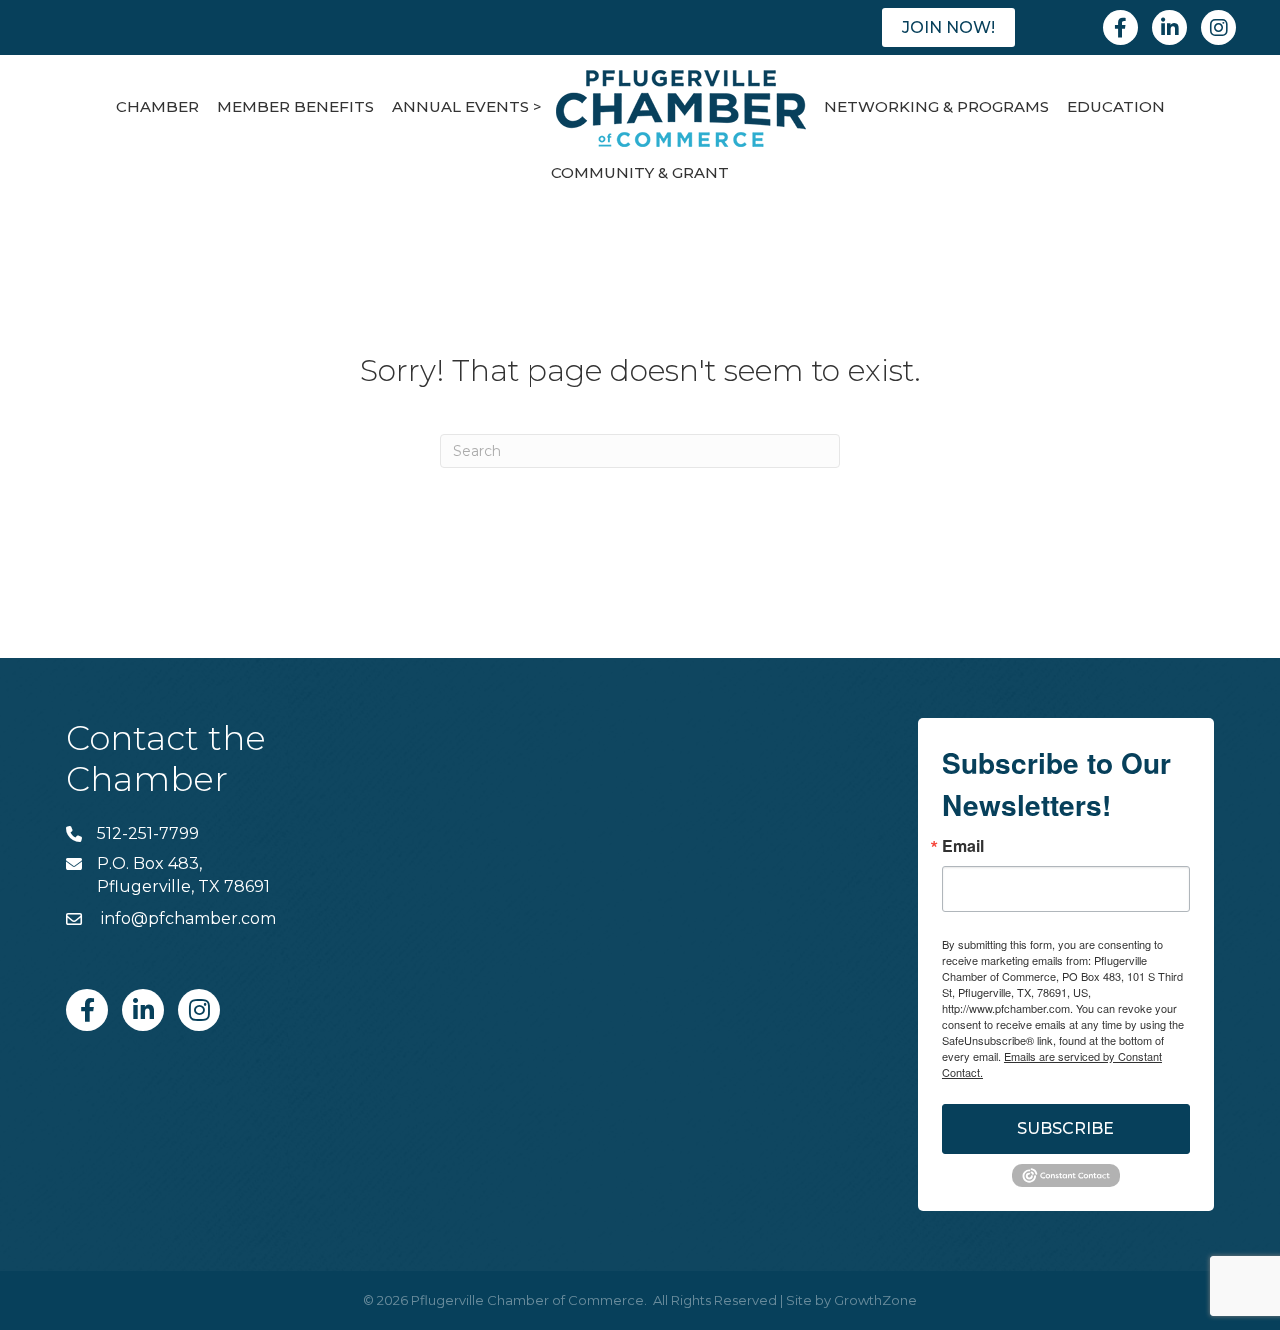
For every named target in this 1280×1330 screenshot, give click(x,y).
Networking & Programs (936, 106)
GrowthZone (875, 1300)
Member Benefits (295, 106)
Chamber (157, 106)
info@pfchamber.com (186, 918)
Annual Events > (467, 106)
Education (1116, 106)
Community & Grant (640, 172)
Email (963, 846)
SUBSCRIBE (1065, 1128)
